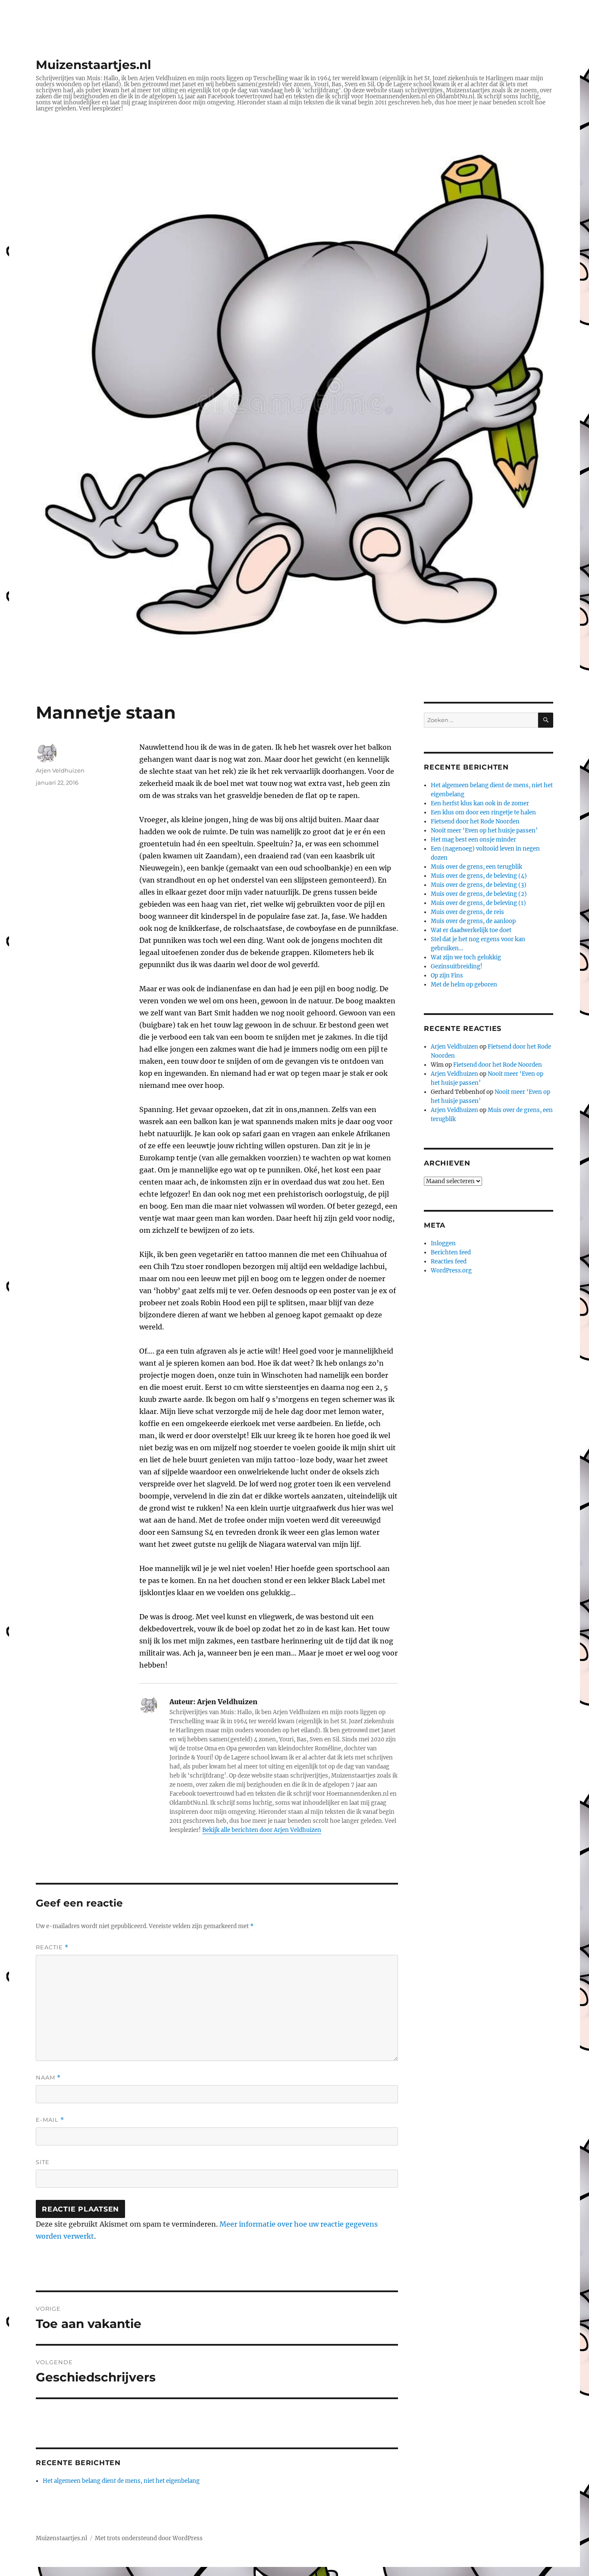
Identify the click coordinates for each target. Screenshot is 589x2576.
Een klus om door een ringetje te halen (483, 812)
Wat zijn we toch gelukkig (466, 957)
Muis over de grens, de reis (467, 912)
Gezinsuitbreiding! (457, 966)
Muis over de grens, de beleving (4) (479, 876)
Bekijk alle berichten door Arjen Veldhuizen (262, 1830)
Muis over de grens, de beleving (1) (478, 903)
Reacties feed (449, 1261)
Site (43, 2162)
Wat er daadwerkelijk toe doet (471, 930)
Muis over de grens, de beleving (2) (479, 894)
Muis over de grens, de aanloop (473, 921)
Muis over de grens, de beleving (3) (479, 885)
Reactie (52, 1947)
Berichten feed (451, 1252)
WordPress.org (451, 1271)
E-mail (50, 2120)
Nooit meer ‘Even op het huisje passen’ (484, 831)
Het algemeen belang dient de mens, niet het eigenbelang (121, 2481)
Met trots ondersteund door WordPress (149, 2538)
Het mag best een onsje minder (473, 840)
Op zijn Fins (447, 975)
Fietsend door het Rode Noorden (475, 821)
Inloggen (443, 1243)
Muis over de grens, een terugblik (476, 867)
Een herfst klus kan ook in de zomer (480, 803)
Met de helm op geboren (464, 985)
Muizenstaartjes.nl (93, 65)
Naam (48, 2078)
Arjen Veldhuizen (60, 770)
